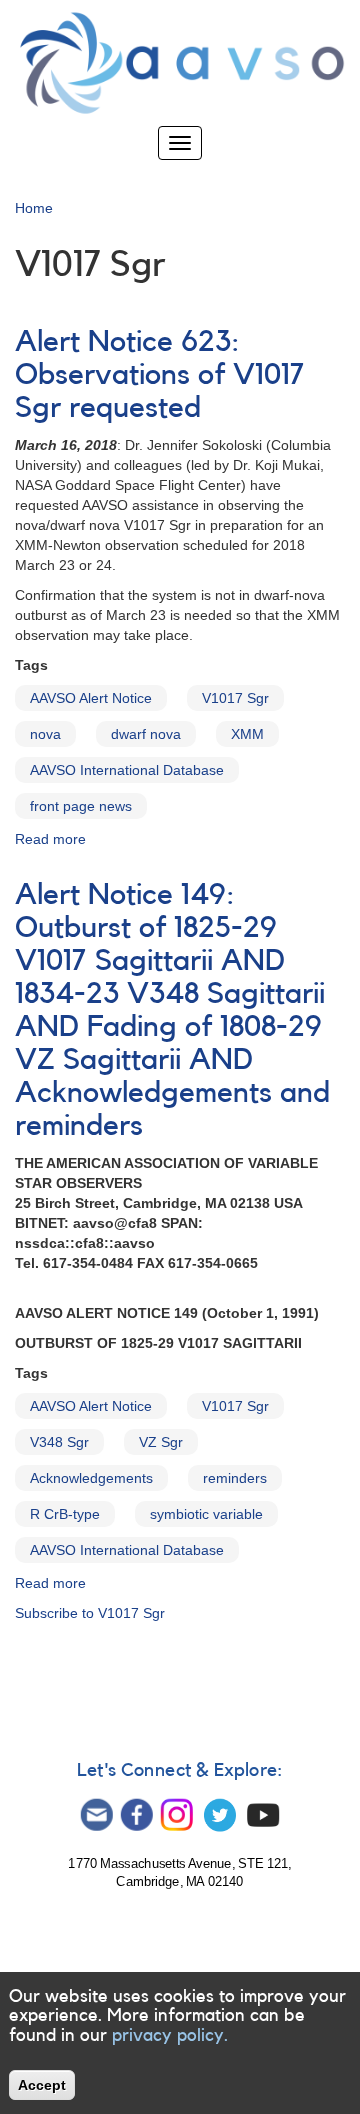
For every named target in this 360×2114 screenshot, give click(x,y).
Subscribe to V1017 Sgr (90, 1613)
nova (45, 734)
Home (34, 208)
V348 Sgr (59, 1442)
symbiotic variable (206, 1514)
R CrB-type (65, 1514)
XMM (247, 734)
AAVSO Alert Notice (91, 698)
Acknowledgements (91, 1478)
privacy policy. (170, 2035)
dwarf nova (146, 734)
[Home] (180, 63)
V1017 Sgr (235, 698)
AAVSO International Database (127, 770)
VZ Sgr (161, 1442)
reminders (235, 1478)
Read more (50, 839)
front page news (81, 806)
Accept (42, 2085)
